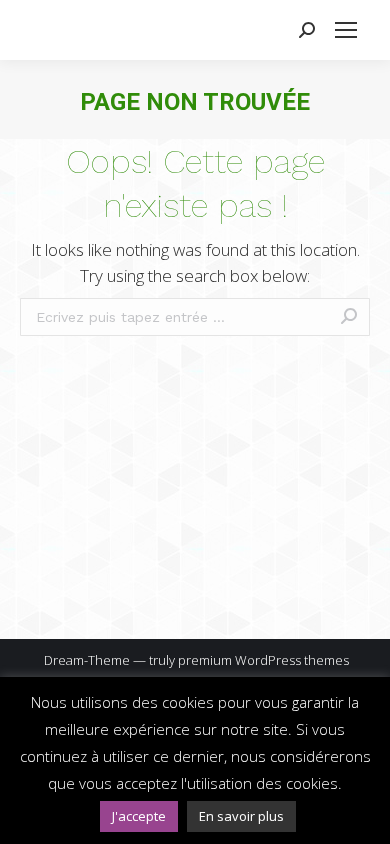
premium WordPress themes (263, 660)
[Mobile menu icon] (346, 30)
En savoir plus (241, 816)
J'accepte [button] (139, 816)
